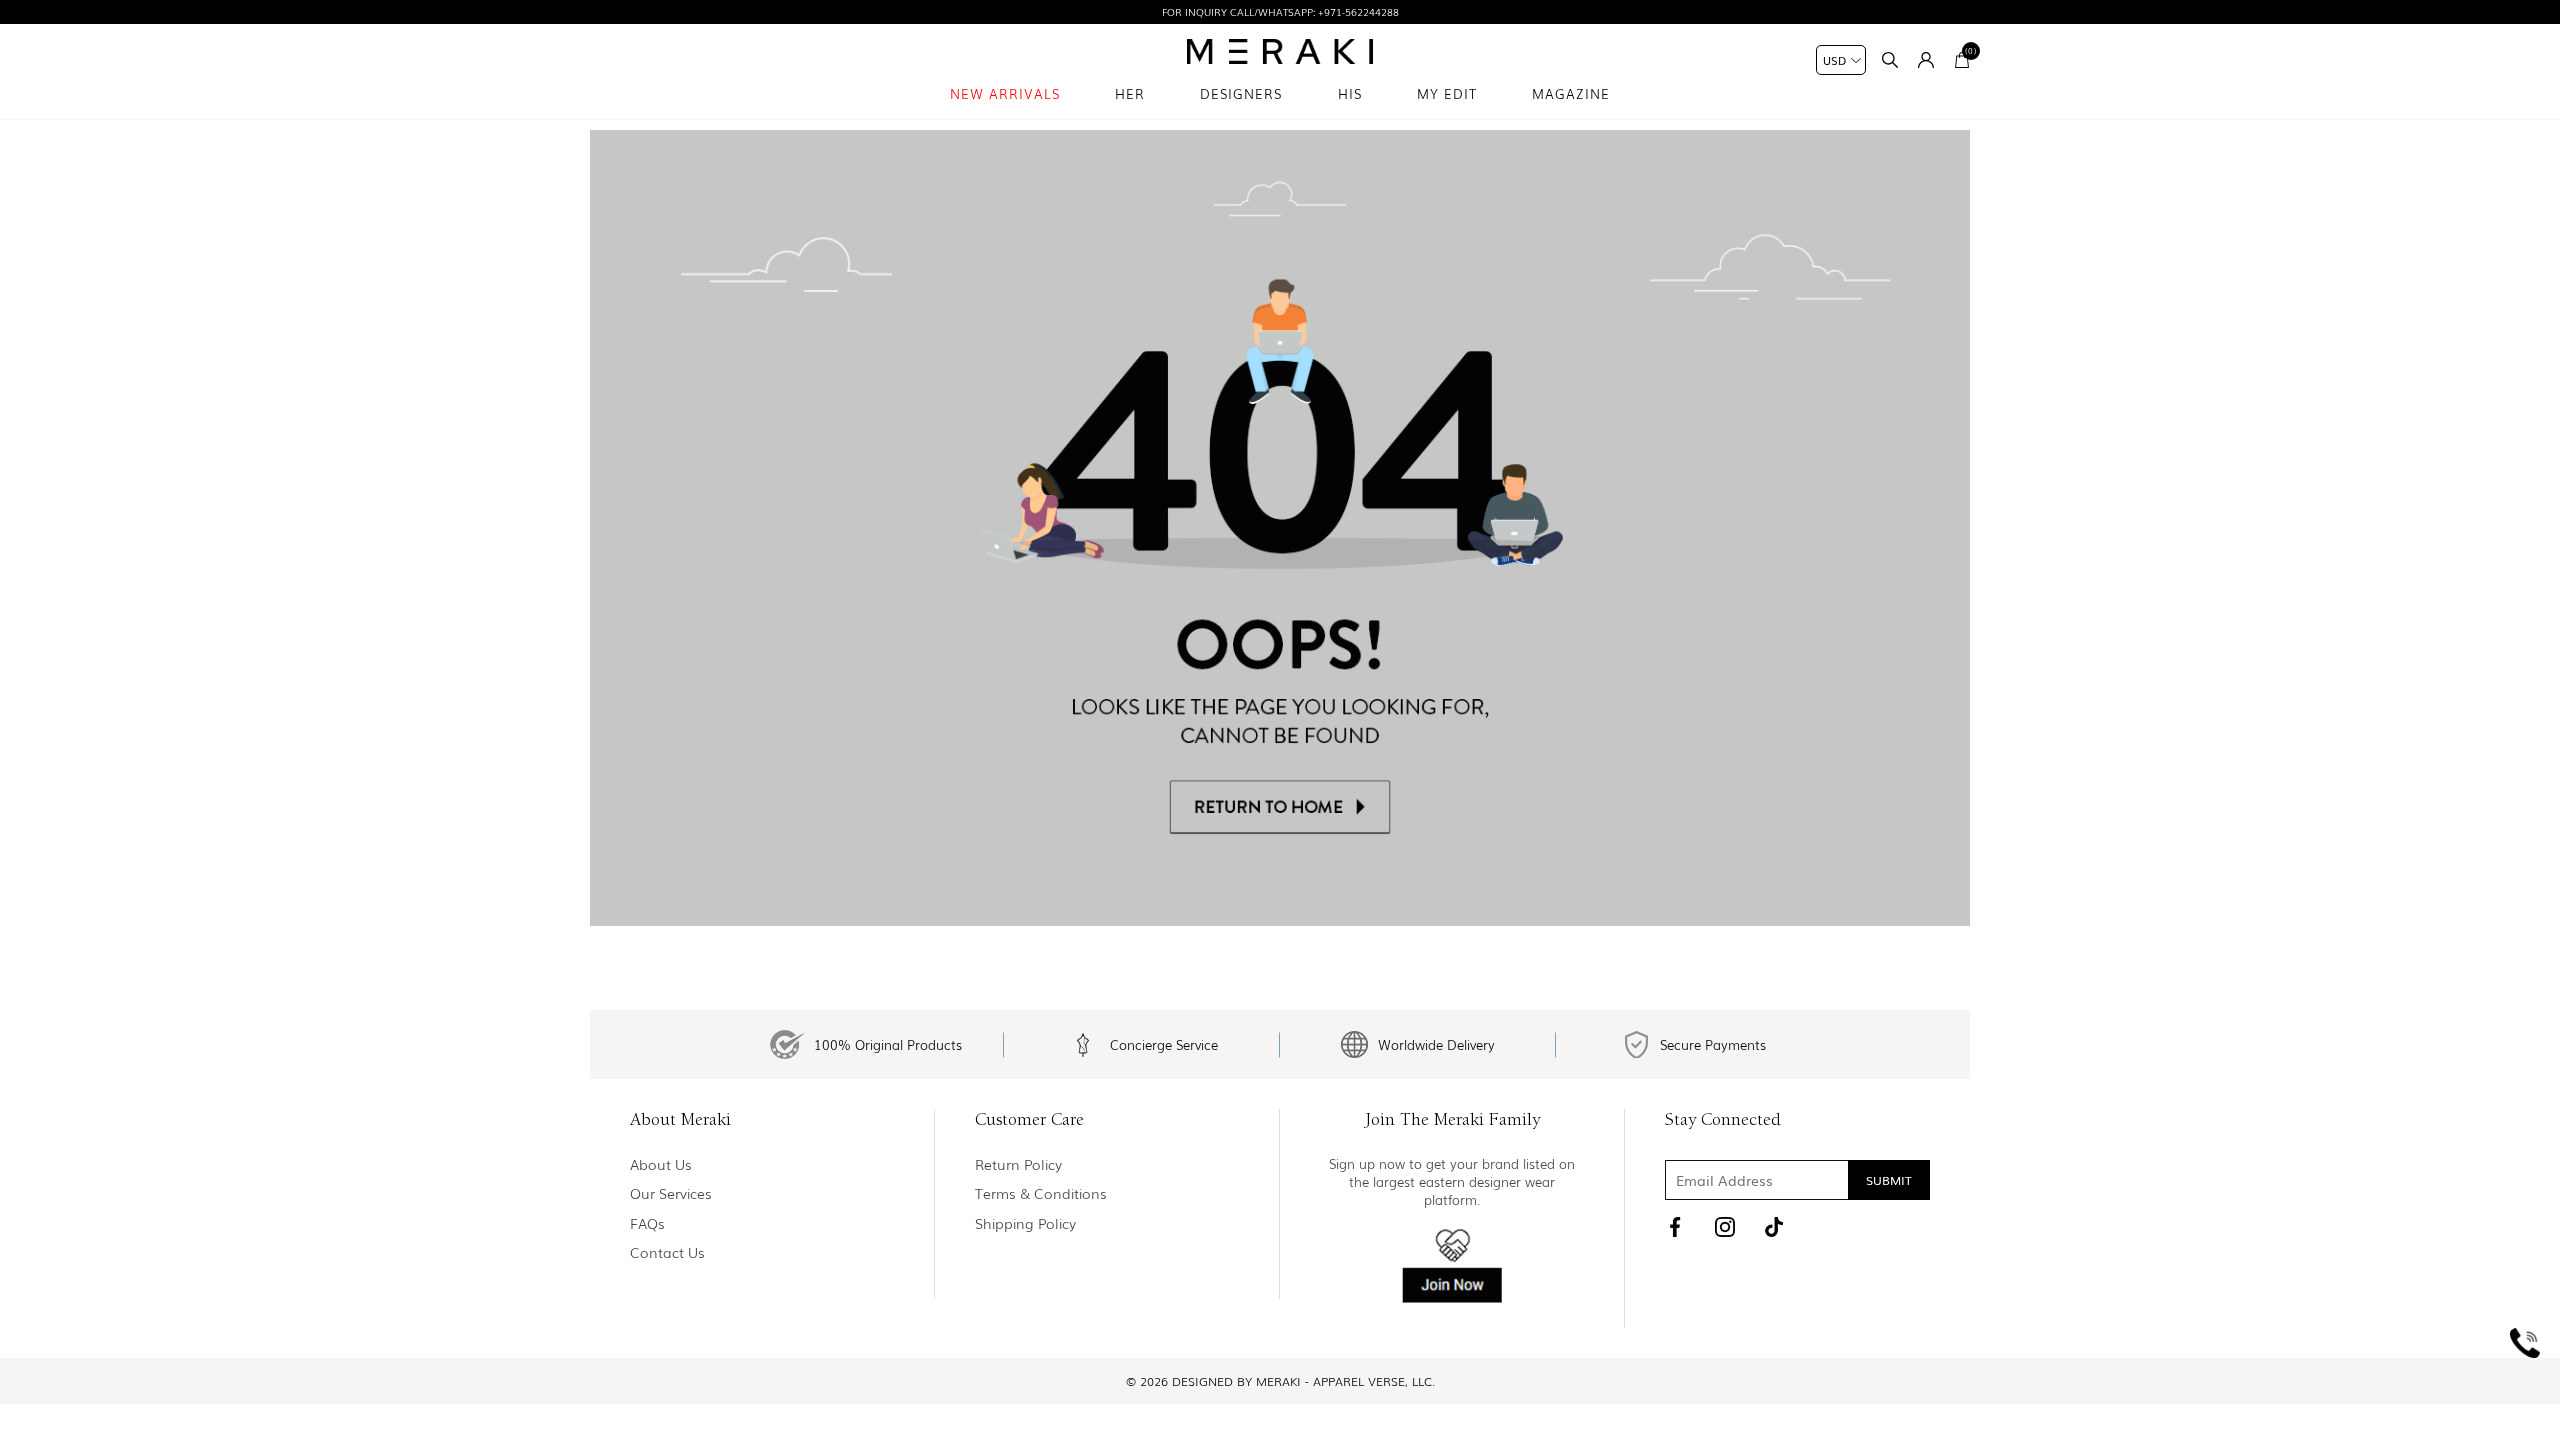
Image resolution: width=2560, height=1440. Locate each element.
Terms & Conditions (1041, 1193)
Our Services (671, 1193)
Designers (1241, 93)
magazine (1571, 93)
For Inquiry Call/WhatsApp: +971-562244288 (1280, 11)
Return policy (1018, 1164)
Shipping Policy (1025, 1223)
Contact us (667, 1252)
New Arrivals (1005, 93)
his (1350, 93)
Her (1130, 93)
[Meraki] (1280, 51)
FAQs (647, 1223)
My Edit (1447, 93)
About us (661, 1164)
